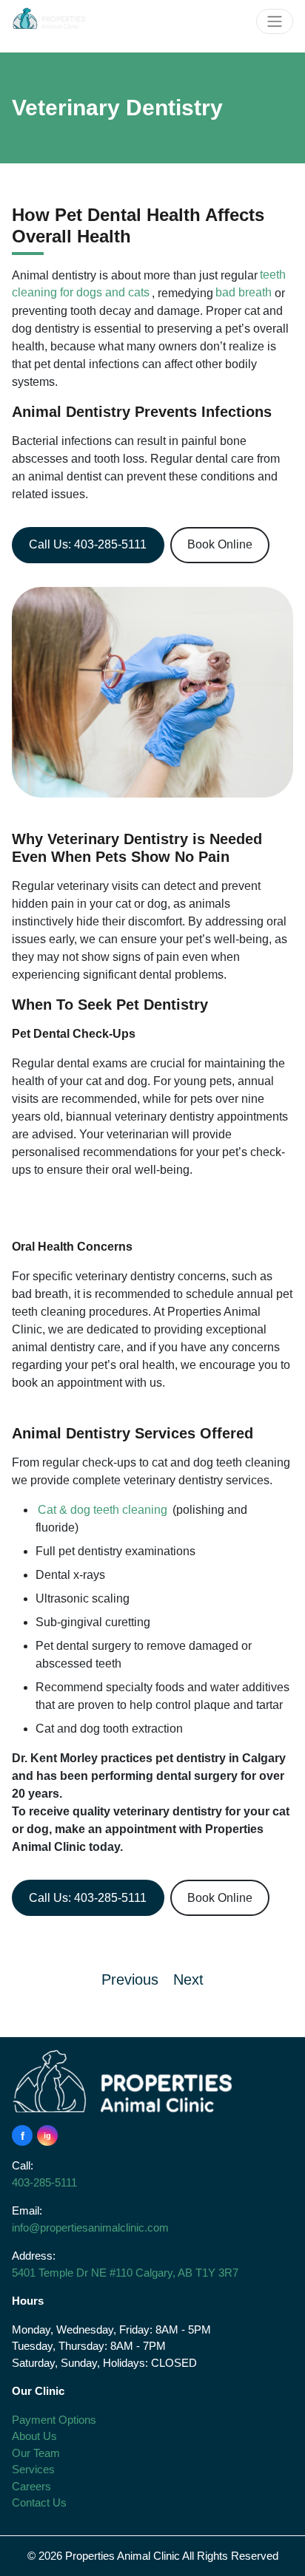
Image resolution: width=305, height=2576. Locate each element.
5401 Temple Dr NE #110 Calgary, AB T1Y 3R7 (125, 2273)
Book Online (220, 544)
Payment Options (54, 2420)
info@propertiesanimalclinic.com (90, 2227)
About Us (34, 2436)
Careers (31, 2486)
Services (33, 2469)
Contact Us (39, 2502)
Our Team (36, 2453)
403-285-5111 (44, 2182)
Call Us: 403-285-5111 (88, 544)
